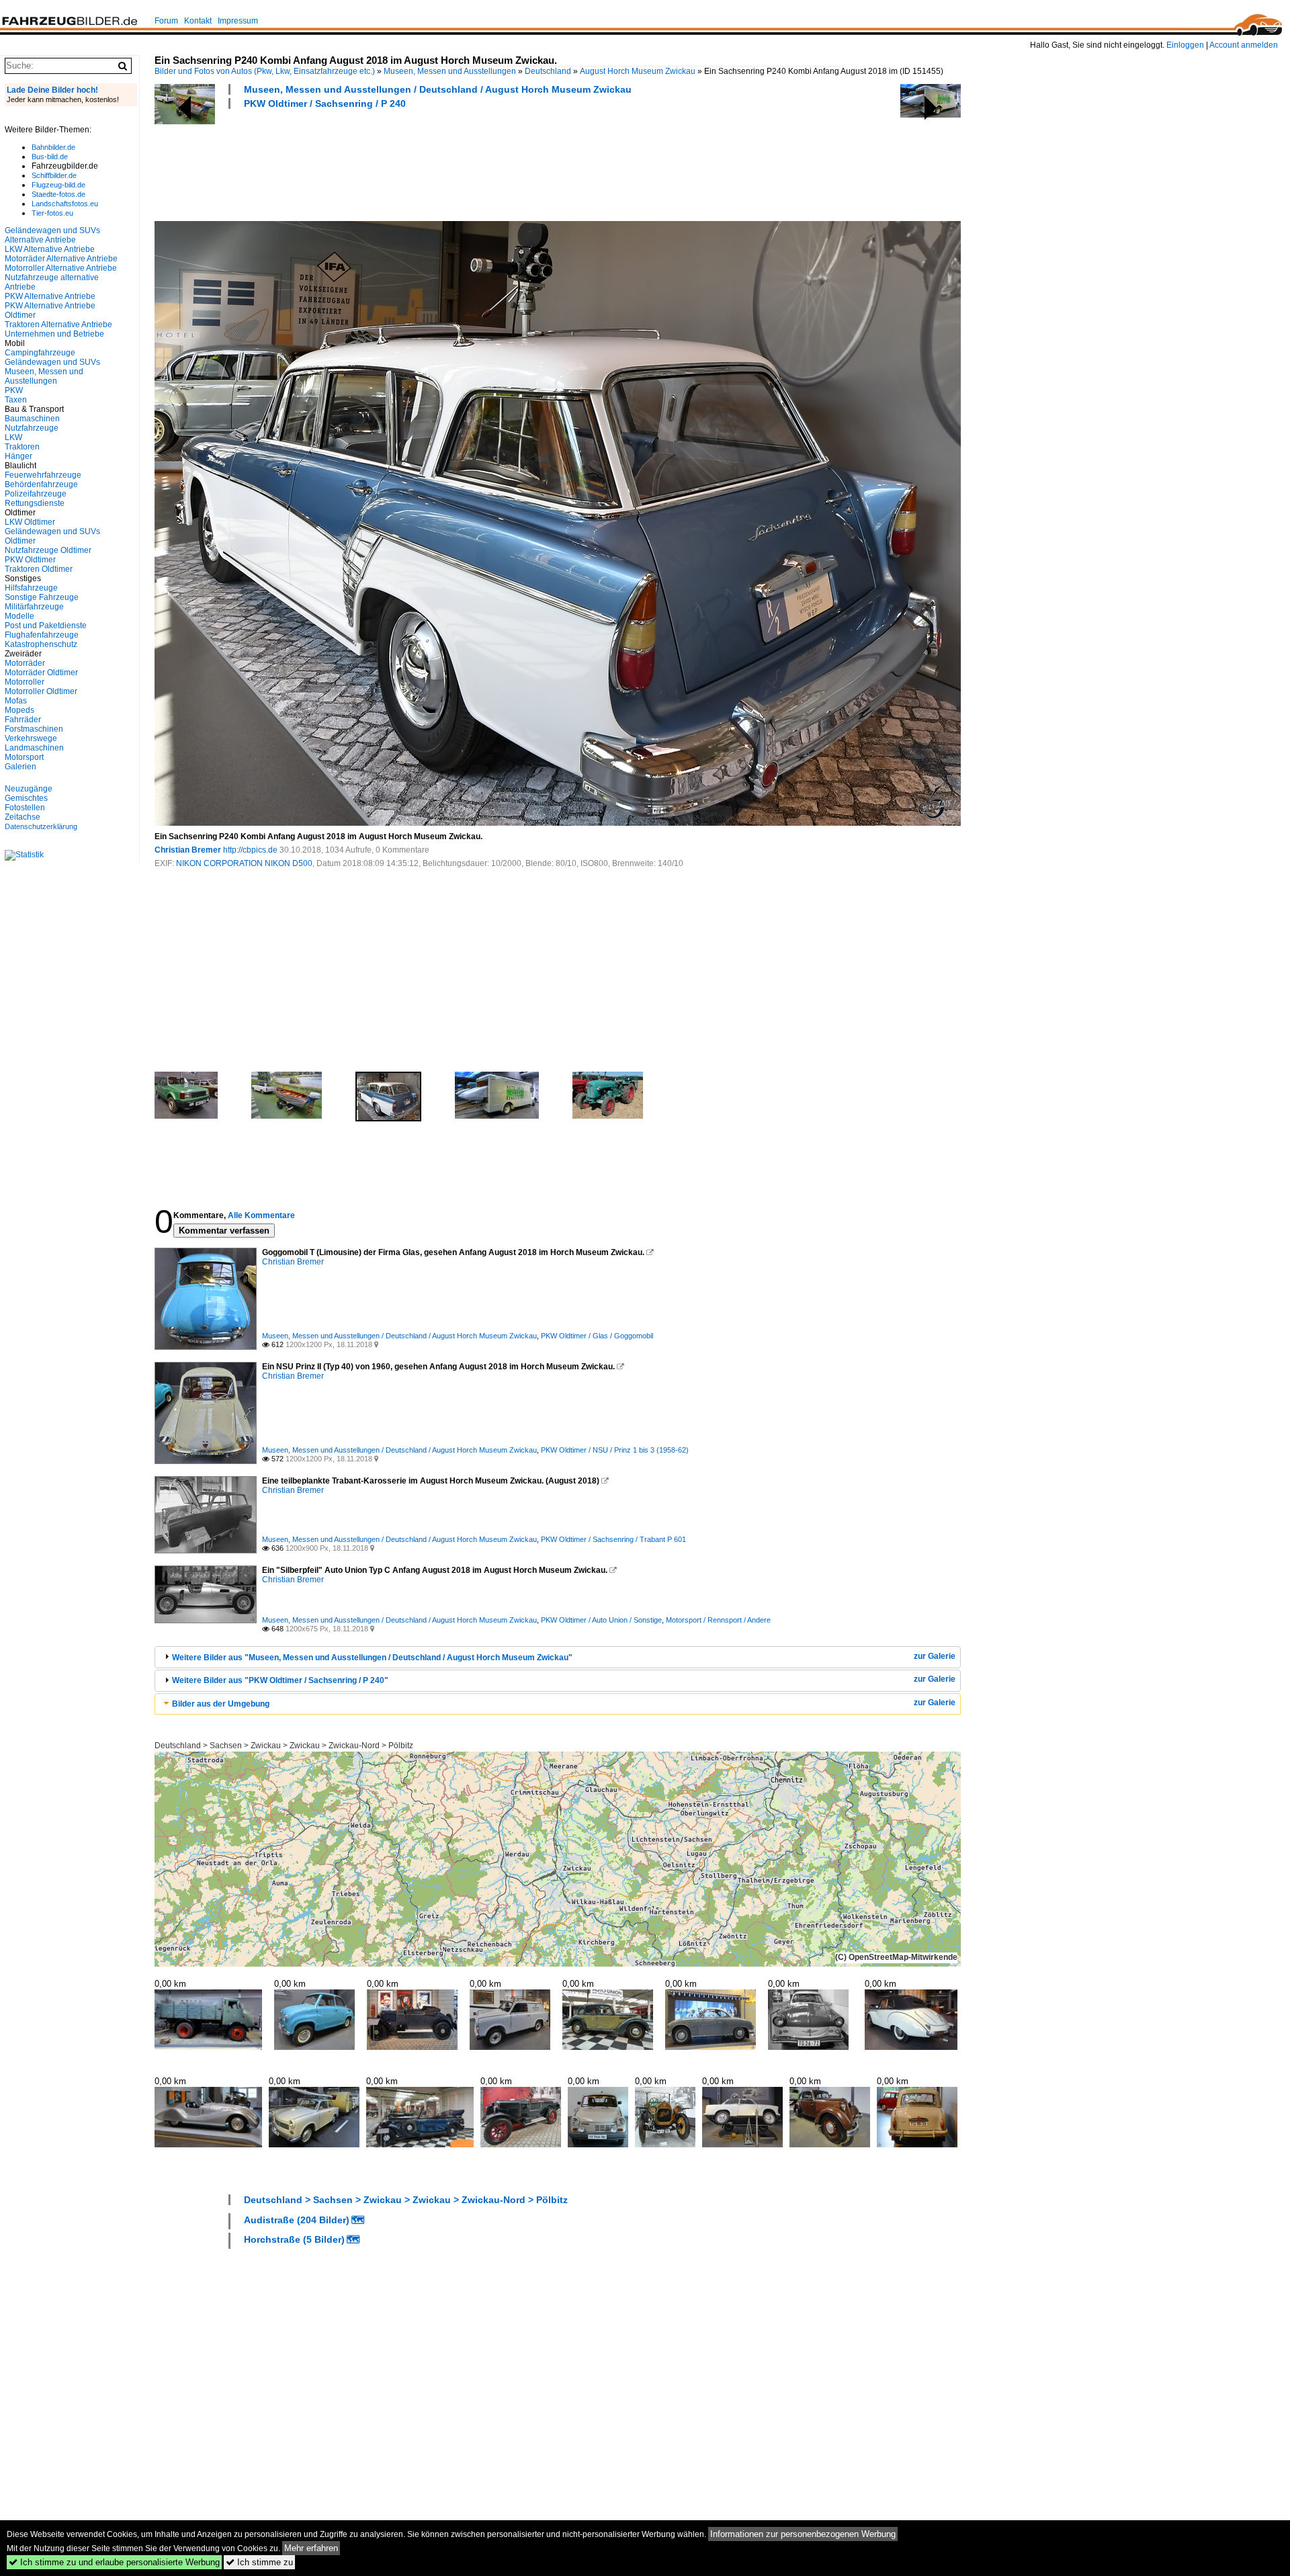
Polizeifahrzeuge (36, 494)
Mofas (16, 701)
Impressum (238, 21)
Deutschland (548, 71)
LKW (13, 437)
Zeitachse (23, 817)
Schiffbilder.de (54, 175)
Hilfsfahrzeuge (31, 588)
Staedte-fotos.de (58, 194)
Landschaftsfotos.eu (65, 204)
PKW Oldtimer (30, 560)
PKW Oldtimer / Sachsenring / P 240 (325, 103)
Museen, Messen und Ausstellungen (450, 71)
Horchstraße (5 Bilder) (294, 2239)
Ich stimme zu (259, 2562)
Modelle (19, 616)
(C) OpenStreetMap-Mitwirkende (896, 1957)
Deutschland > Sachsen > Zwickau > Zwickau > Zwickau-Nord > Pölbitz (284, 1746)
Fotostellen (25, 808)
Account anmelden (1244, 45)
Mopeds (19, 710)
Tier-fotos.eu (52, 213)
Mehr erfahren (311, 2548)
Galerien (20, 767)
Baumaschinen (32, 419)
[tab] (558, 1657)
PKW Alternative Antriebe (50, 296)
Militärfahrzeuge (34, 607)
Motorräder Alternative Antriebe (61, 259)
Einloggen (1185, 45)
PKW (14, 390)
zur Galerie (935, 1656)
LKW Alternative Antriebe (50, 249)
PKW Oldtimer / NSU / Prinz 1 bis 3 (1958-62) (615, 1450)
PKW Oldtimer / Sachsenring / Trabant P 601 (613, 1539)
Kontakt (198, 21)
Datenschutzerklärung (41, 826)
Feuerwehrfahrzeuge (43, 475)
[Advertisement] (399, 163)
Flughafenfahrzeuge (42, 635)
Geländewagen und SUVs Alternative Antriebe (52, 235)
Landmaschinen (34, 748)
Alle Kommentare (261, 1215)
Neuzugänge (29, 789)
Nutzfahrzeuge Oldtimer (48, 550)
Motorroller (25, 682)
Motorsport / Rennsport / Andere (718, 1620)
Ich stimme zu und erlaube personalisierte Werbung (114, 2562)
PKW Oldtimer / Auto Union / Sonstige (601, 1620)
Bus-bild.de (50, 157)
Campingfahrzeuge (40, 353)
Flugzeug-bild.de (58, 185)
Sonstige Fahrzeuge (42, 597)
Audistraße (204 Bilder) (297, 2220)
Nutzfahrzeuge (32, 428)
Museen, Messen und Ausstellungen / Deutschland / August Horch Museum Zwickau (438, 89)
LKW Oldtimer (30, 522)
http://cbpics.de (250, 850)
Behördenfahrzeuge (41, 484)
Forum (166, 21)
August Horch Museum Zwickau (638, 71)
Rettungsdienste (35, 503)
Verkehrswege (31, 738)
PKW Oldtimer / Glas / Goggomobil (597, 1336)
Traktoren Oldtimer (39, 569)
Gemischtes (26, 798)
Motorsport (24, 757)
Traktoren (22, 447)
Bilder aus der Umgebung (221, 1704)
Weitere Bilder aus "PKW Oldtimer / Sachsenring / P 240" (280, 1680)
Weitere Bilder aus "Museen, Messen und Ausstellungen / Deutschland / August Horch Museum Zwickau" (372, 1658)
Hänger (18, 456)
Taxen (16, 400)
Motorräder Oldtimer (41, 673)
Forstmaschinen (34, 729)
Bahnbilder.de (53, 147)
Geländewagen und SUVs (52, 362)
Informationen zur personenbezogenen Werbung (803, 2534)
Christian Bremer (188, 850)
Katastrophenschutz (41, 644)
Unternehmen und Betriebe (54, 334)
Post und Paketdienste (46, 626)
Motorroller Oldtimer (41, 691)
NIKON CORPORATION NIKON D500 (244, 863)
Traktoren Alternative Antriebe (58, 325)
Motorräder (25, 663)
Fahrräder (23, 720)
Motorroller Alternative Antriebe (61, 268)
